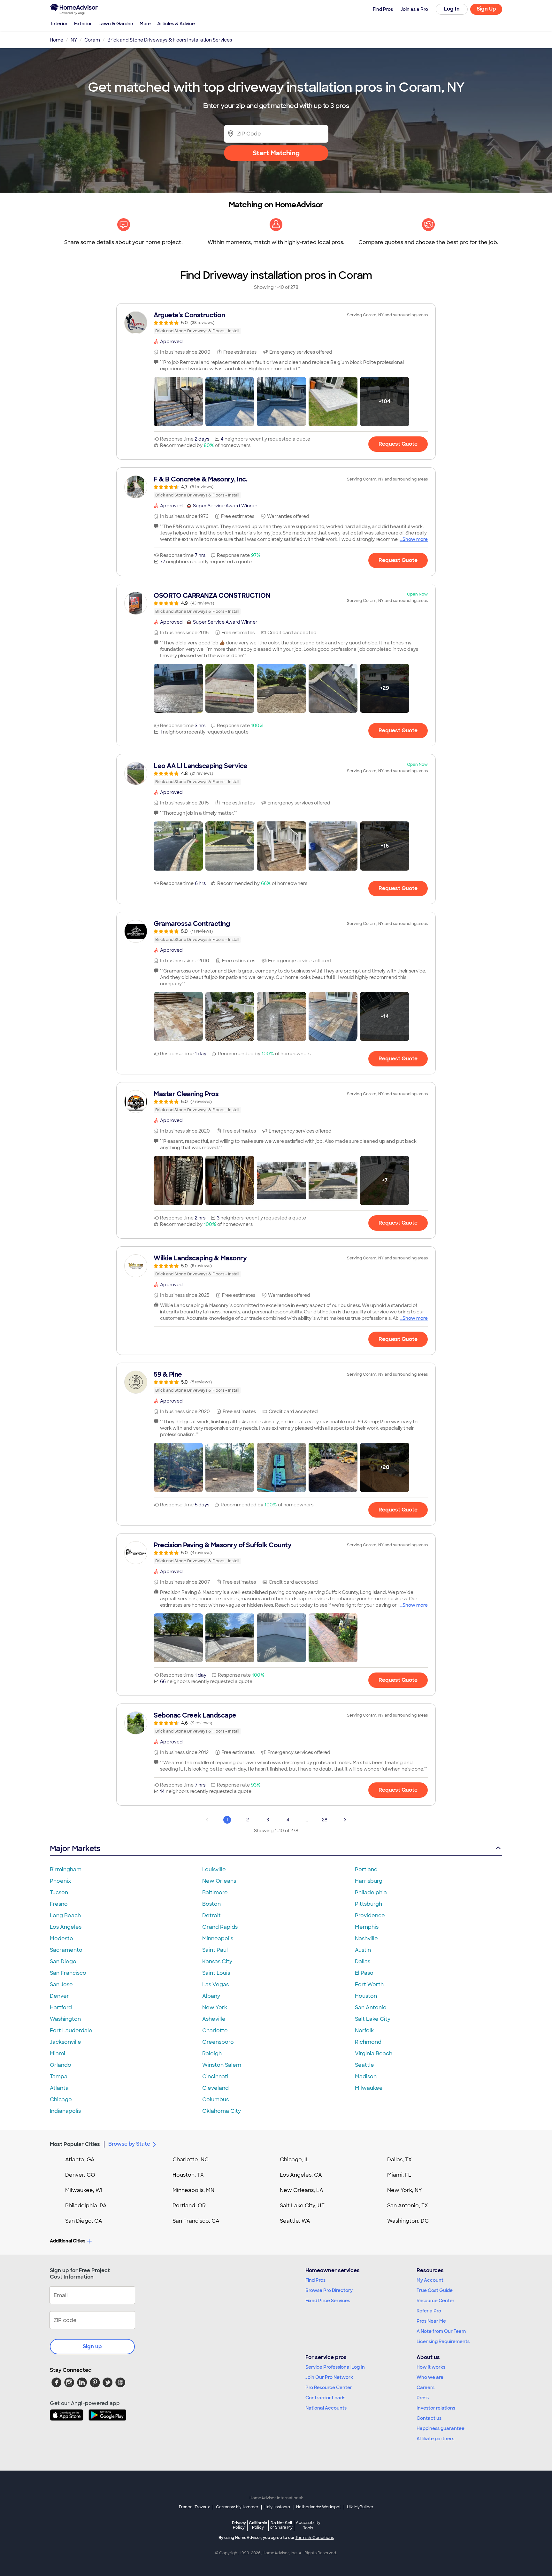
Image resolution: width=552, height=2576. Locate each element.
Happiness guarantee (441, 2428)
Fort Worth (369, 1984)
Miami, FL (399, 2175)
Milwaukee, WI (84, 2190)
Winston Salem (222, 2065)
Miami (57, 2053)
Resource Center (436, 2301)
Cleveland (215, 2088)
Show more (415, 539)
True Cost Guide (435, 2290)
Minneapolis (218, 1938)
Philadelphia (371, 1892)
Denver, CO (80, 2175)
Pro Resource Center (329, 2388)
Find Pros (315, 2280)
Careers (425, 2388)
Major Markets (75, 1848)
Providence (370, 1915)
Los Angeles (66, 1927)
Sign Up (486, 9)
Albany (211, 1996)
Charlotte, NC (191, 2160)
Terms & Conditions (315, 2538)
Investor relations (436, 2408)
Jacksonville (65, 2042)
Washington (65, 2019)
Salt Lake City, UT (302, 2206)
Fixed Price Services (328, 2301)
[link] (276, 323)
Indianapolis (65, 2111)
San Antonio (371, 2007)
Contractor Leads (325, 2398)
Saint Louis (216, 1973)
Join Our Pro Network (329, 2377)
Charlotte (215, 2030)
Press (423, 2398)
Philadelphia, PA (86, 2206)
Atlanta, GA (80, 2160)
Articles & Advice (176, 24)
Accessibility (308, 2526)
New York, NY (405, 2190)
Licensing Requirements (443, 2341)
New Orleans (219, 1881)
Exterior (83, 24)
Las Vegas (215, 1984)
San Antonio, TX (408, 2206)
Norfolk (364, 2030)
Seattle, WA (295, 2221)
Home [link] (57, 40)
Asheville (214, 2019)
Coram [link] (92, 40)
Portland (366, 1869)
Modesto (61, 1938)
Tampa (59, 2076)
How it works (431, 2367)
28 (325, 1820)
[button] (178, 402)
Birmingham (66, 1869)
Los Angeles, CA (301, 2175)
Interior (59, 24)
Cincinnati (215, 2076)
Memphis (367, 1927)
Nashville (366, 1938)
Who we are (430, 2377)
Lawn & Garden (116, 24)
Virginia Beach (374, 2053)
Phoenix (60, 1881)
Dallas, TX (399, 2160)
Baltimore (215, 1892)
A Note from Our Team (441, 2331)
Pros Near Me (431, 2321)
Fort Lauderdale (71, 2030)
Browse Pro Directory (329, 2290)
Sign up (92, 2346)
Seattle (364, 2065)
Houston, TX (188, 2175)
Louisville (214, 1869)
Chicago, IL (294, 2160)
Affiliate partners (435, 2439)
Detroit (211, 1915)
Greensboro (218, 2042)
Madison (366, 2076)
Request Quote (398, 444)
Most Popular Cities (75, 2144)
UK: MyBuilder (360, 2507)
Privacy (239, 2525)
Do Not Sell (281, 2525)
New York (215, 2007)
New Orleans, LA (302, 2190)
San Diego (63, 1961)
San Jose (61, 1984)
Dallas (363, 1961)
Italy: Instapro (277, 2507)
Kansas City (217, 1961)
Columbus (215, 2099)
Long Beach (65, 1915)
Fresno (59, 1904)
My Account (430, 2280)
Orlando (61, 2065)
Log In (452, 9)
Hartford (61, 2007)
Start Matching (276, 153)
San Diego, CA (84, 2221)
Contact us (429, 2418)
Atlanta (59, 2088)
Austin (363, 1950)
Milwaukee (369, 2088)
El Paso (364, 1973)
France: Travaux (194, 2507)
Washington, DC (408, 2221)
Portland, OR (189, 2206)
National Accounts (326, 2408)
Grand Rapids (220, 1927)
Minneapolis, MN (193, 2190)
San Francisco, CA (196, 2221)
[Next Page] (345, 1820)
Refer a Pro (429, 2311)
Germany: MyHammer (237, 2507)
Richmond (368, 2042)
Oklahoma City (222, 2111)
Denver (59, 1996)
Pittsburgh (368, 1904)
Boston (211, 1904)
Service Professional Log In (335, 2367)
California (258, 2525)
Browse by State (129, 2144)
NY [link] (74, 40)
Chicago (61, 2099)
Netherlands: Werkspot (318, 2507)
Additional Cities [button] (68, 2241)
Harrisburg (369, 1881)
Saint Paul (215, 1950)
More (145, 24)
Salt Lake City (373, 2019)
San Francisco (68, 1973)
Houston (366, 1996)
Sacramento (66, 1950)
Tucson (59, 1892)
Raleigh (212, 2053)
